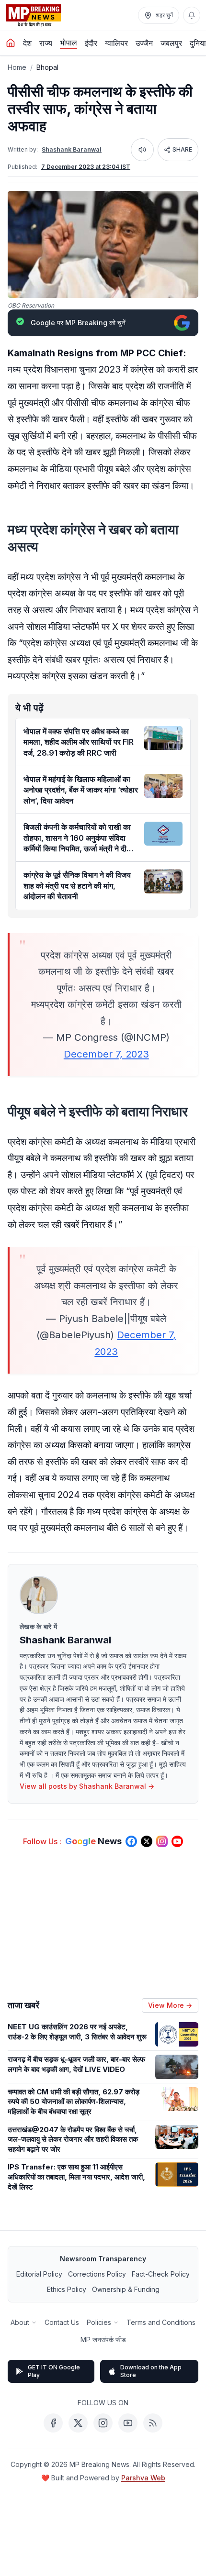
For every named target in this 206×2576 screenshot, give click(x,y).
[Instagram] (103, 2423)
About (20, 2322)
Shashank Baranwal (72, 149)
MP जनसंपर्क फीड (103, 2339)
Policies (99, 2322)
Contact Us (62, 2322)
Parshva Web (143, 2478)
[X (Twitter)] (78, 2423)
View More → (170, 2005)
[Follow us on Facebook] (131, 1841)
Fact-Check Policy (161, 2274)
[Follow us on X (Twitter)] (147, 1841)
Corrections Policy (97, 2274)
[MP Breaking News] (34, 15)
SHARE (182, 149)
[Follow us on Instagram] (162, 1841)
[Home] (11, 43)
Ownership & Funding (126, 2289)
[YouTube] (128, 2423)
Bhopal (47, 67)
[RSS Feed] (153, 2423)
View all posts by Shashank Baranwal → (87, 1786)
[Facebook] (53, 2423)
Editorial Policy (39, 2274)
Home (17, 67)
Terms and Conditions (161, 2322)
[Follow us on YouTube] (177, 1841)
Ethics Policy (67, 2289)
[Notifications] (192, 15)
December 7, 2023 (106, 1054)
